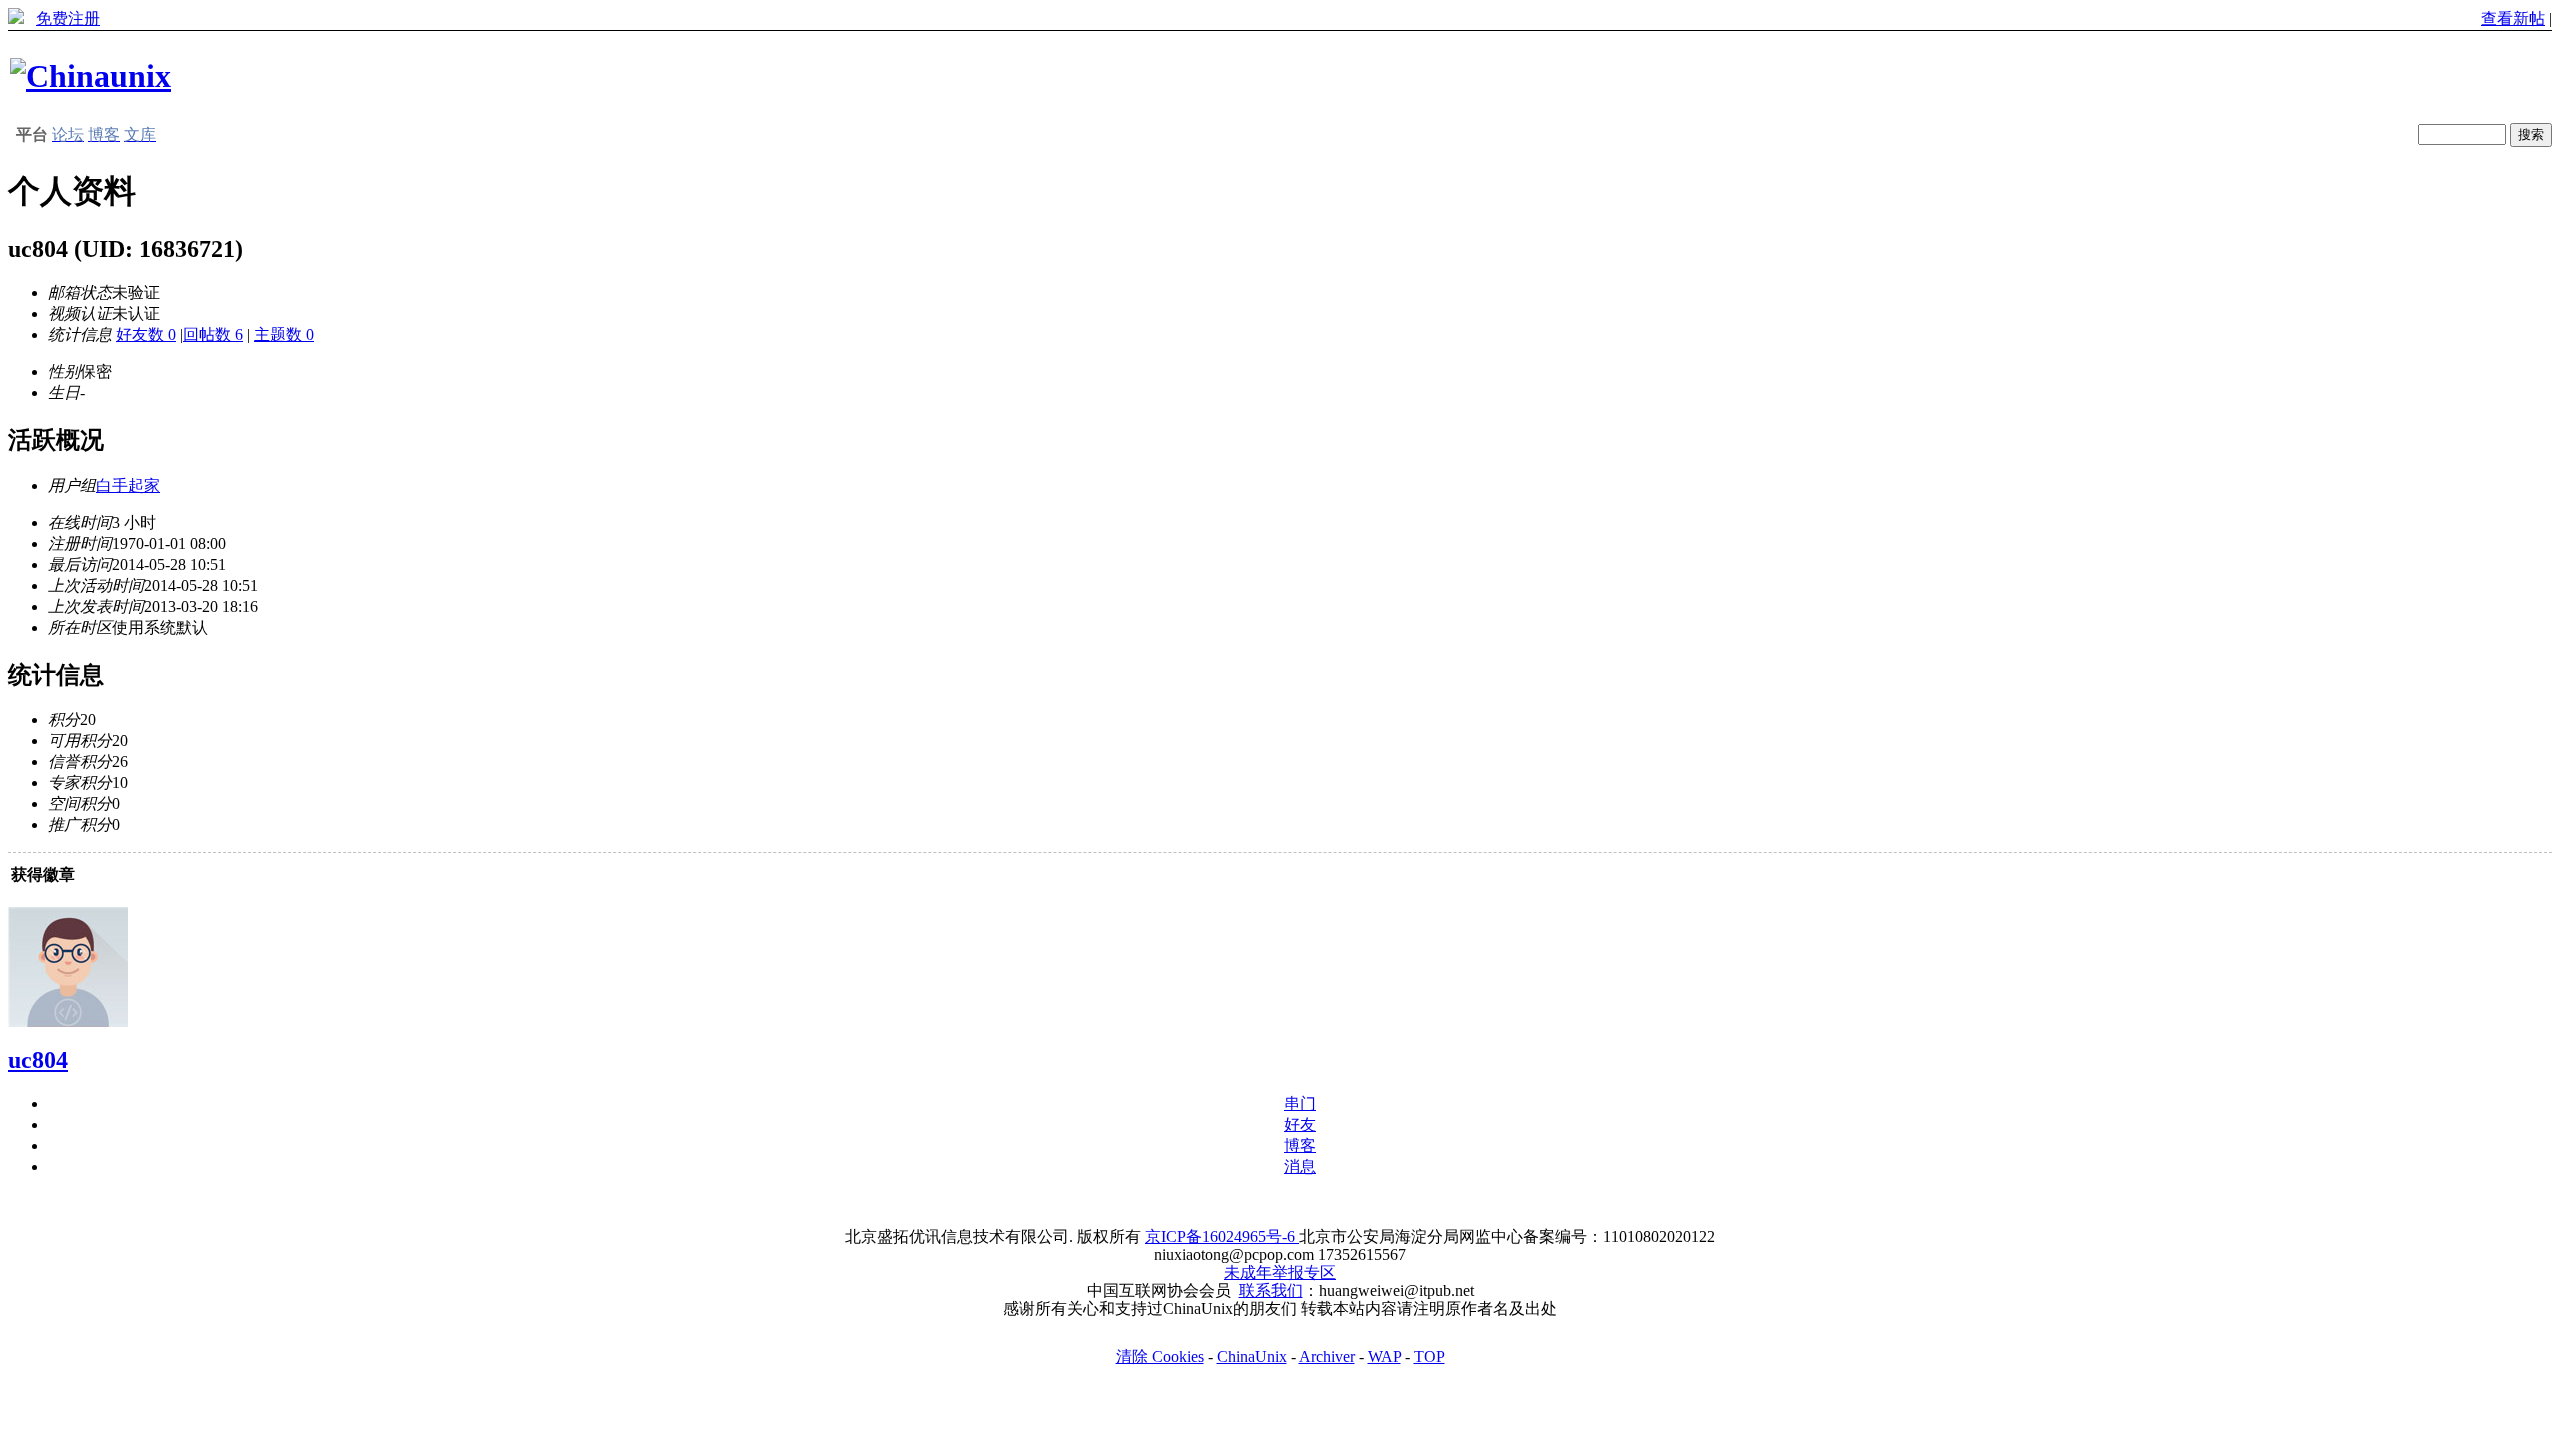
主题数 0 (284, 334)
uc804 (38, 1060)
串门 (1300, 1103)
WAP (1384, 1356)
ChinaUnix (1252, 1356)
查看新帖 (2513, 18)
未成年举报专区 (1280, 1272)
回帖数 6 (213, 334)
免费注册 (68, 18)
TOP (1429, 1356)
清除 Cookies (1160, 1356)
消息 (1300, 1166)
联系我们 (1271, 1290)
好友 (1300, 1124)
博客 (1300, 1145)
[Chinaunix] (90, 76)
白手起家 (128, 485)
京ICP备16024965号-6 (1222, 1236)
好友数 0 (146, 334)
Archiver (1327, 1356)
